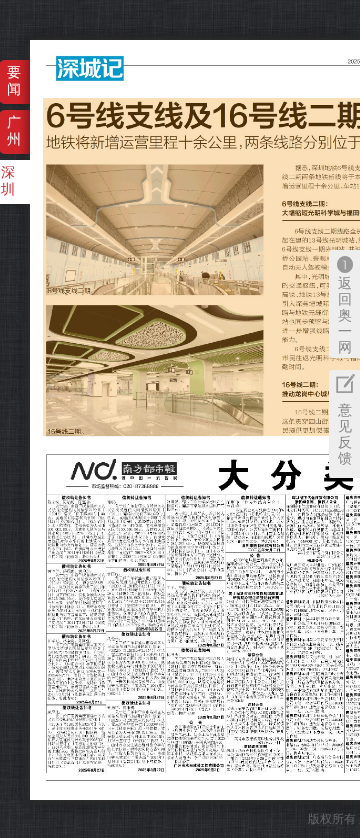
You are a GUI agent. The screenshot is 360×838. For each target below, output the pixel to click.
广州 (14, 130)
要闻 (14, 80)
